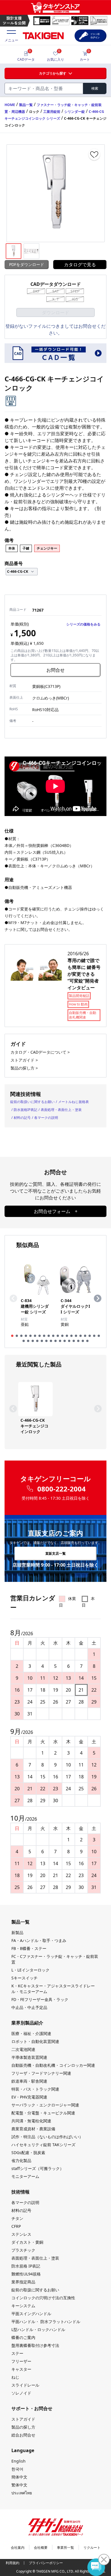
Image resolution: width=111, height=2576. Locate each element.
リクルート (92, 2548)
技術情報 (20, 2192)
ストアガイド (23, 2419)
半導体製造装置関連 (29, 2057)
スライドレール (25, 2385)
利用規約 (13, 2563)
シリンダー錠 (75, 112)
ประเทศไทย (22, 2493)
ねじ (15, 2377)
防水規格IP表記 (25, 1110)
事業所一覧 (65, 2548)
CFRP (16, 2226)
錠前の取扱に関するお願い (35, 2290)
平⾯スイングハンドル (31, 2314)
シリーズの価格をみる (83, 624)
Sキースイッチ (24, 1978)
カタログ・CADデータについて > (40, 1052)
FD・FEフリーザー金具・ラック (40, 1999)
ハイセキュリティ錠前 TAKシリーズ (43, 2145)
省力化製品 (21, 2160)
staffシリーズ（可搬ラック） (38, 2168)
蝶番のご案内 (23, 2337)
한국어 (17, 2469)
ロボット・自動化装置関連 (35, 2041)
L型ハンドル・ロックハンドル (38, 2329)
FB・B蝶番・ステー (29, 1948)
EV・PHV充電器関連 (29, 2097)
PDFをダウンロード (27, 264)
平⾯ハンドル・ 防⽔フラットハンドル (46, 2322)
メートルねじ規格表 (73, 1102)
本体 (12, 548)
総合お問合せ (23, 2435)
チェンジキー (47, 548)
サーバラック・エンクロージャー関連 (45, 2105)
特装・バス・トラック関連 (35, 2089)
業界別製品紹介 (27, 2023)
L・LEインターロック (30, 1970)
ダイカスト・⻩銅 (27, 2242)
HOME (10, 105)
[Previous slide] (13, 1298)
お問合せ (55, 670)
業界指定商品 (23, 2282)
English (18, 2461)
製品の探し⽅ (23, 2427)
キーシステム (23, 2306)
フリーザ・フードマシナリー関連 (41, 2073)
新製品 (17, 1932)
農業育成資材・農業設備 (33, 2129)
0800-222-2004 (61, 1489)
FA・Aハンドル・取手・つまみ (39, 1940)
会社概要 (41, 2548)
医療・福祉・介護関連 (31, 2033)
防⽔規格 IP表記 (26, 2266)
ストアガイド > (24, 1060)
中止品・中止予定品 (29, 2007)
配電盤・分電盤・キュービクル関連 (43, 2113)
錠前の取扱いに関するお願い (32, 1102)
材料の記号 (22, 1118)
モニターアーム (25, 2176)
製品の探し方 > (24, 1068)
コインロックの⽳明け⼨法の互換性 (43, 2298)
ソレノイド (21, 2393)
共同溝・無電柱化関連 (31, 2121)
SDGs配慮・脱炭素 (28, 2153)
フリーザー (21, 2361)
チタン (17, 2218)
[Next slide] (98, 1298)
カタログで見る (80, 265)
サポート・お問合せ (32, 2408)
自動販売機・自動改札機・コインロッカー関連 (53, 2065)
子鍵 (26, 548)
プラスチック (23, 2250)
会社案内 (18, 2548)
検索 (95, 88)
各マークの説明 (46, 1118)
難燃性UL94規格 (26, 2274)
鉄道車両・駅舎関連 (29, 2081)
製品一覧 (26, 105)
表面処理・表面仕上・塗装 (61, 1110)
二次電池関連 (23, 2049)
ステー (17, 2353)
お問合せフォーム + (56, 1211)
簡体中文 (19, 2477)
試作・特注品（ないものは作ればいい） (47, 2137)
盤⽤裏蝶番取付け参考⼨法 (35, 2345)
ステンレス (21, 2234)
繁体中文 (19, 2485)
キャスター (21, 2369)
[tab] (12, 1336)
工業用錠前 (52, 112)
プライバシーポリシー (46, 2563)
